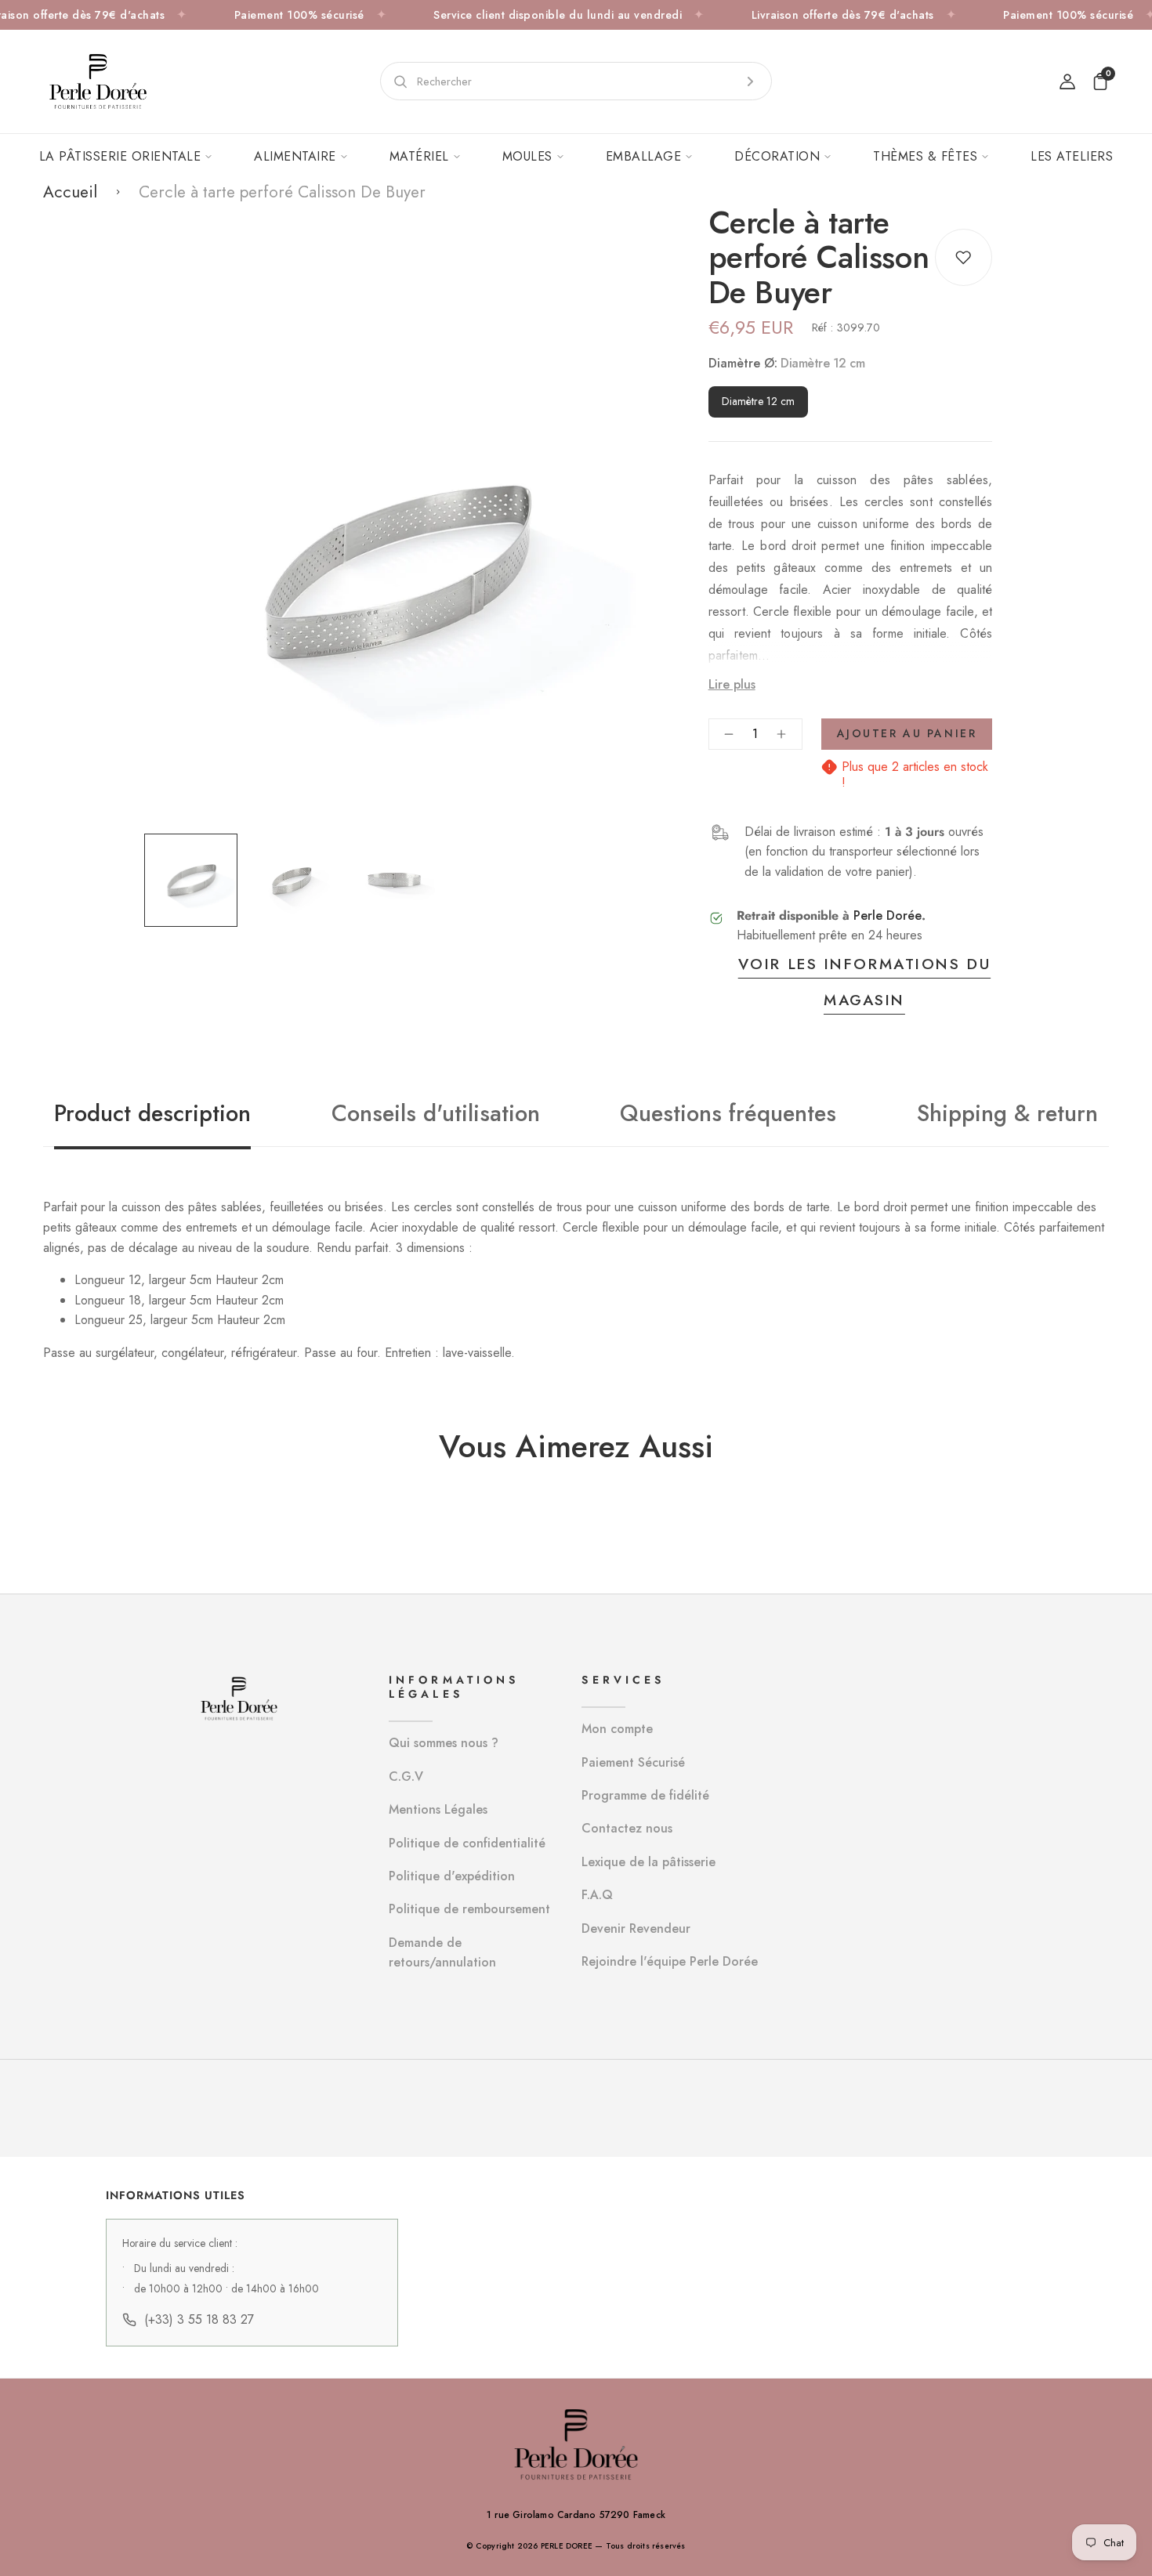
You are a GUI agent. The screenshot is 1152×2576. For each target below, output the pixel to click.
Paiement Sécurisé (633, 1762)
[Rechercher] (750, 81)
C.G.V (406, 1776)
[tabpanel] (195, 880)
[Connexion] (1067, 81)
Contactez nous (627, 1828)
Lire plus (732, 684)
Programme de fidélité (645, 1795)
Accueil (70, 192)
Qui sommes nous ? (444, 1743)
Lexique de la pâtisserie (648, 1862)
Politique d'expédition (452, 1876)
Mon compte (617, 1729)
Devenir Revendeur (636, 1928)
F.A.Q (597, 1895)
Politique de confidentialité (467, 1843)
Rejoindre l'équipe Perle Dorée (670, 1961)
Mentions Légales (438, 1809)
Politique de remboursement (469, 1909)
